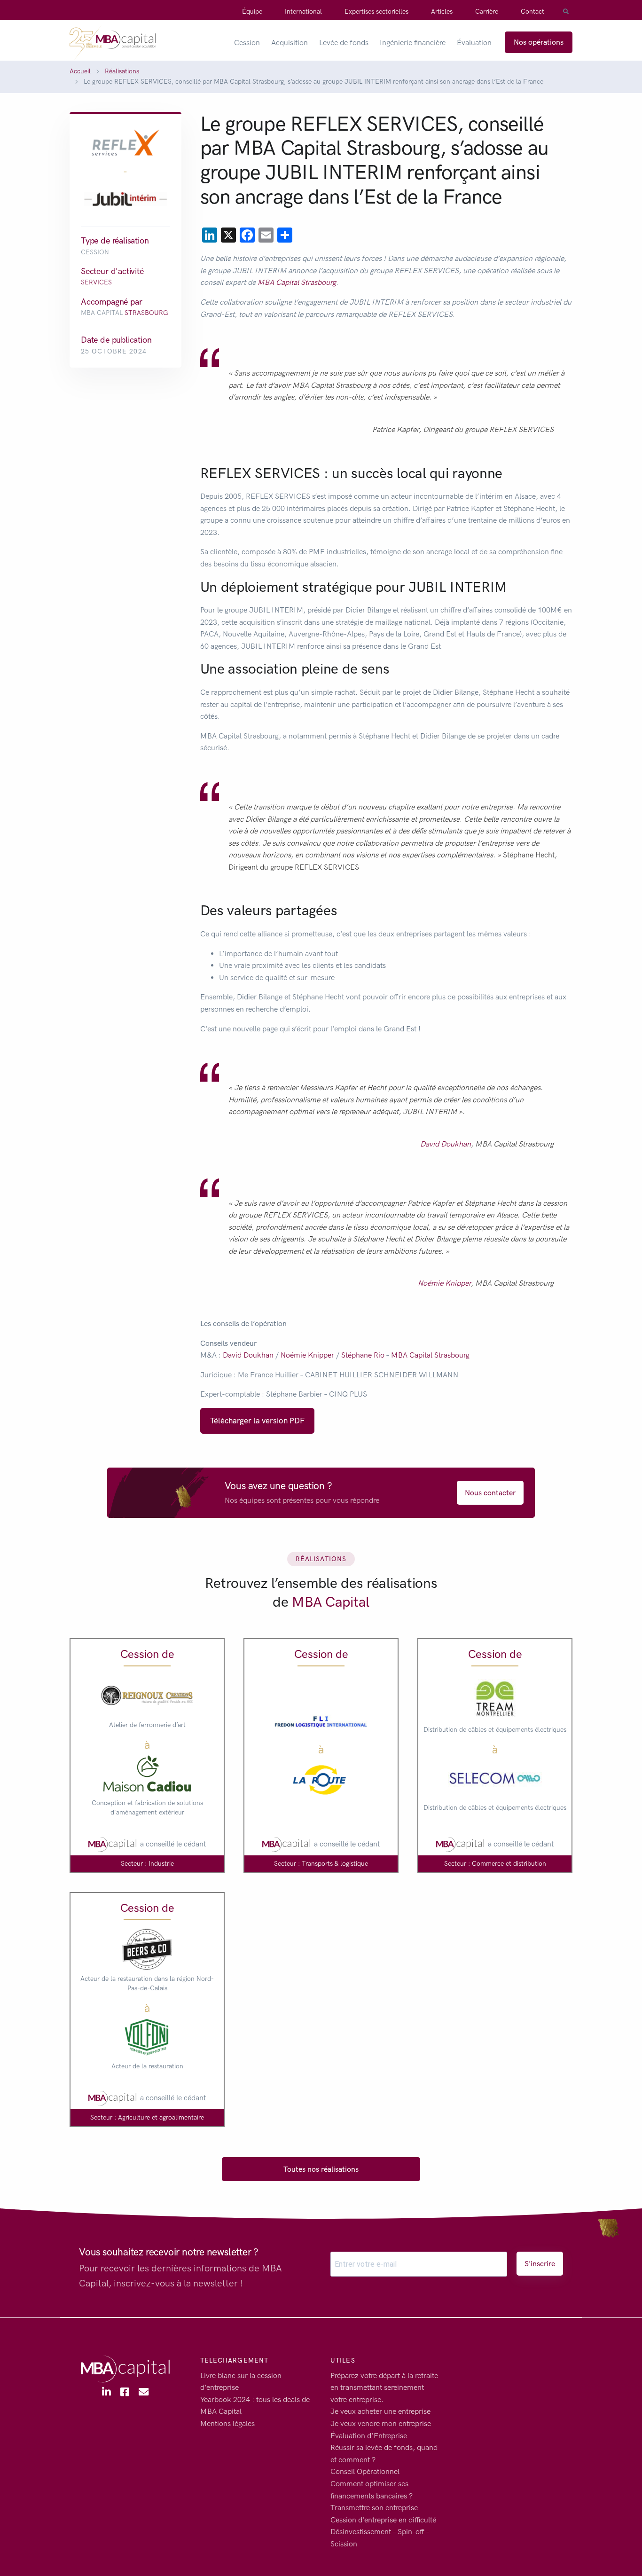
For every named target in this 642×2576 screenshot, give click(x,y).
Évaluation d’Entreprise (369, 2435)
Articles (442, 12)
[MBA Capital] (113, 42)
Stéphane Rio (363, 1355)
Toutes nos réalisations (321, 2169)
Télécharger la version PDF (257, 1421)
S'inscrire (540, 2264)
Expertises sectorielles (376, 12)
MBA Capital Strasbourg (297, 282)
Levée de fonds (344, 43)
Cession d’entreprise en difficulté (383, 2519)
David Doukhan (446, 1144)
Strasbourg (146, 312)
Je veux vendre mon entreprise (381, 2423)
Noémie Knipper (444, 1283)
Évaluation (474, 43)
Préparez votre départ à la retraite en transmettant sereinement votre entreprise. (384, 2387)
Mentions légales (227, 2423)
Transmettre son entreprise (374, 2508)
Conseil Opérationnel (365, 2471)
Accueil (80, 71)
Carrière (487, 12)
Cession (247, 43)
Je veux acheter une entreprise (380, 2411)
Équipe (252, 12)
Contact (532, 12)
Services (96, 282)
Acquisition (290, 43)
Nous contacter (490, 1493)
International (303, 12)
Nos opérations (539, 42)
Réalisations (122, 71)
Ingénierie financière (413, 43)
